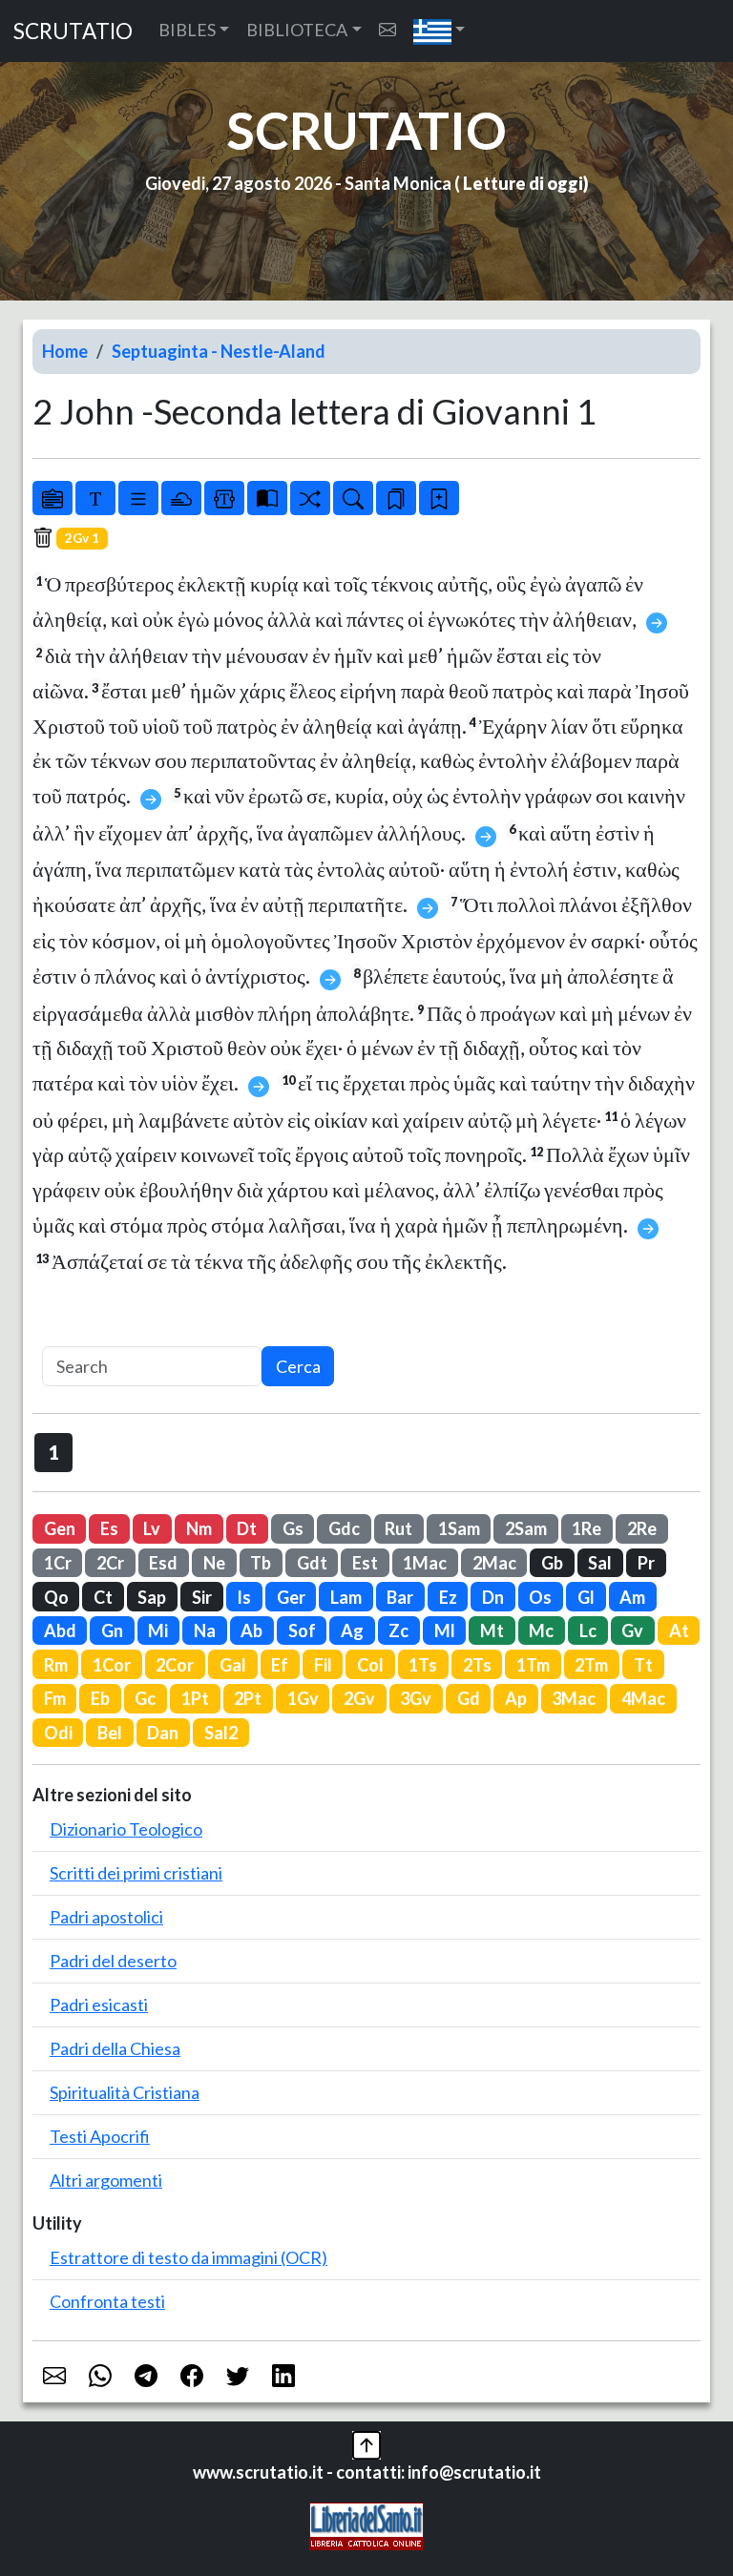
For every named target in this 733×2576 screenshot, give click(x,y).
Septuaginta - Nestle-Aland (219, 351)
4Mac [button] (643, 1698)
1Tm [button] (533, 1665)
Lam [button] (346, 1597)
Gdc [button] (344, 1528)
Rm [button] (56, 1665)
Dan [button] (163, 1733)
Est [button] (365, 1563)
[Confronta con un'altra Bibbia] (267, 498)
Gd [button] (469, 1698)
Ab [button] (251, 1631)
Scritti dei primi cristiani (136, 1873)
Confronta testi (107, 2301)
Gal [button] (233, 1665)
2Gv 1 (82, 538)
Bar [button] (400, 1597)
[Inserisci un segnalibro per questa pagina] (439, 498)
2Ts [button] (477, 1665)
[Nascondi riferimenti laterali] (181, 498)
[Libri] (52, 498)
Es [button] (109, 1528)
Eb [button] (100, 1698)
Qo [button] (56, 1597)
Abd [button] (60, 1631)
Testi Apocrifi (100, 2136)
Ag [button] (352, 1631)
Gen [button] (60, 1528)
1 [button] (54, 1452)
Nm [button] (199, 1528)
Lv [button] (152, 1528)
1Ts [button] (423, 1665)
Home (65, 351)
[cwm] (387, 30)
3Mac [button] (574, 1698)
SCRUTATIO (73, 31)
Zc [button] (398, 1631)
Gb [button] (552, 1563)
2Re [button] (642, 1528)
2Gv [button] (359, 1698)
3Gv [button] (416, 1698)
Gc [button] (145, 1698)
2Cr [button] (110, 1563)
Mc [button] (541, 1631)
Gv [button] (632, 1631)
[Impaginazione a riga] (138, 498)
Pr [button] (646, 1563)
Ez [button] (448, 1597)
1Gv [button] (303, 1698)
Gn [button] (112, 1631)
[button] (440, 31)
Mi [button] (158, 1631)
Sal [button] (600, 1563)
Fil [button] (323, 1665)
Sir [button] (202, 1597)
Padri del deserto (113, 1961)
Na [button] (205, 1631)
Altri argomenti (106, 2180)
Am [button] (632, 1597)
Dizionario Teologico (126, 1829)
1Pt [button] (195, 1698)
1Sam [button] (459, 1528)
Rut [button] (398, 1528)
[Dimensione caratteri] (95, 498)
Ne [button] (214, 1563)
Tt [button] (643, 1665)
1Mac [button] (425, 1563)
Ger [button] (291, 1597)
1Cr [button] (58, 1563)
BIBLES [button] (187, 30)
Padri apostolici (106, 1917)
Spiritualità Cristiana (125, 2092)
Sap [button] (152, 1597)
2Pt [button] (248, 1698)
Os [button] (540, 1597)
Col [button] (370, 1665)
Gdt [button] (312, 1563)
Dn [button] (493, 1597)
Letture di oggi (523, 183)
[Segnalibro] (396, 498)
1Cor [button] (112, 1665)
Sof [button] (302, 1631)
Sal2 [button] (221, 1733)
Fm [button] (55, 1698)
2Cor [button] (175, 1665)
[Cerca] (353, 498)
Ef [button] (280, 1665)
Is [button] (244, 1597)
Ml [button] (445, 1631)
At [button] (679, 1631)
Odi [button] (58, 1733)
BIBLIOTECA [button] (297, 30)
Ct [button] (103, 1597)
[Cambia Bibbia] (310, 498)
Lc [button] (588, 1631)
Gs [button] (293, 1528)
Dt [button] (247, 1528)
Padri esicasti (99, 2005)
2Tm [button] (591, 1665)
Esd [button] (163, 1563)
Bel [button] (110, 1733)
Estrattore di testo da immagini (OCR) (188, 2257)
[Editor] (224, 498)
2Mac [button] (494, 1563)
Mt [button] (492, 1631)
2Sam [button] (526, 1528)
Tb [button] (261, 1563)
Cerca (298, 1366)
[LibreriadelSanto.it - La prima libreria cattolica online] (366, 2524)
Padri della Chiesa (115, 2048)
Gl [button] (586, 1597)
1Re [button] (586, 1528)
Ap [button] (516, 1698)
